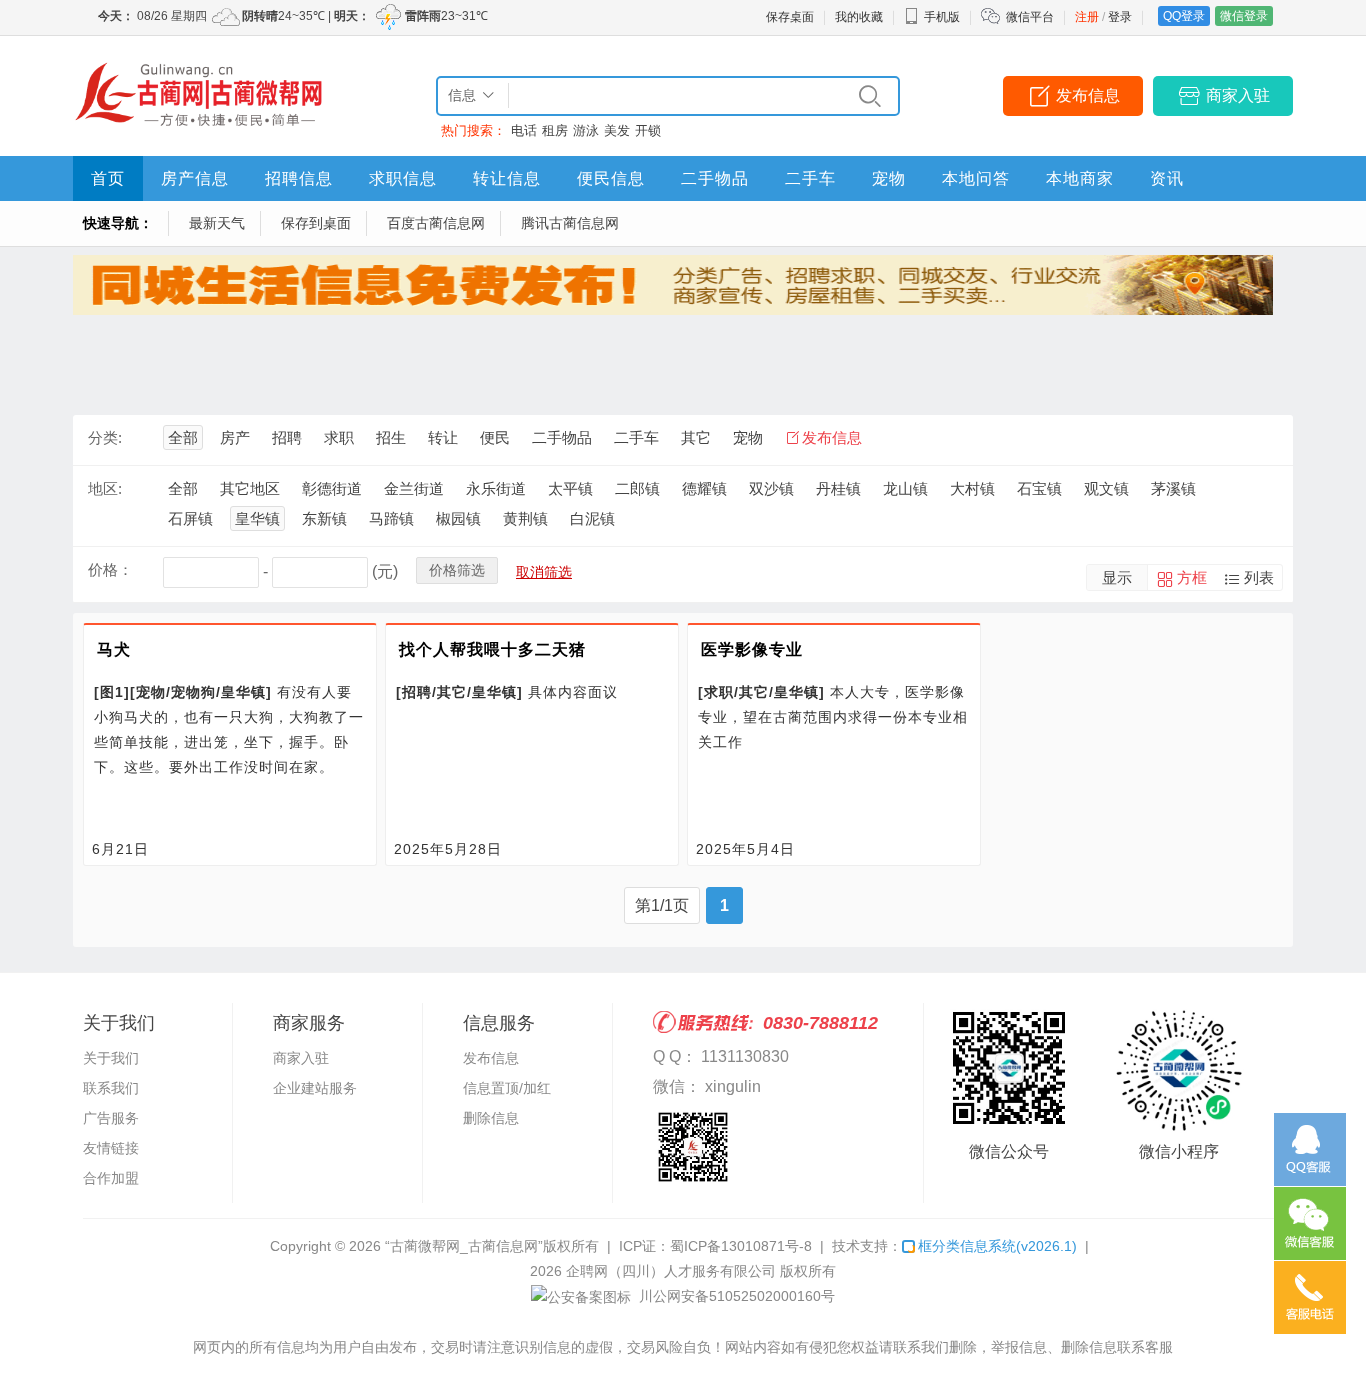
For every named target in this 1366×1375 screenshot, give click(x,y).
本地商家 (1080, 178)
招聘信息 (299, 178)
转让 (443, 437)
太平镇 (570, 488)
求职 (339, 437)
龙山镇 (905, 488)
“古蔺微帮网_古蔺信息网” (464, 1246)
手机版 (942, 17)
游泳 (586, 130)
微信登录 (1244, 16)
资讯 (1167, 178)
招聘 (287, 437)
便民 (495, 437)
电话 (524, 130)
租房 (555, 130)
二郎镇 (637, 488)
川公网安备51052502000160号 (735, 1296)
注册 (1087, 17)
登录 (1120, 17)
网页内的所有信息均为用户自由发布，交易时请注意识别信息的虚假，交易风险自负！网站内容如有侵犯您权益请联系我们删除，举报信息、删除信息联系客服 (683, 1347)
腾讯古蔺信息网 (570, 223)
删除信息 (491, 1118)
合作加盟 (111, 1178)
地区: (105, 488)
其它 (696, 437)
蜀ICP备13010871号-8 (741, 1246)
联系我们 (111, 1088)
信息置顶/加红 (507, 1088)
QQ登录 (1184, 16)
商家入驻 (1238, 95)
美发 (617, 130)
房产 (235, 437)
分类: (105, 437)
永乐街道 (496, 488)
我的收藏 (859, 17)
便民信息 (611, 178)
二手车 (810, 178)
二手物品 (715, 178)
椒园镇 (458, 518)
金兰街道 (414, 488)
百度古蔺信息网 (436, 223)
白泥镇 (592, 518)
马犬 (114, 649)
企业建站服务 (315, 1088)
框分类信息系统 (997, 1246)
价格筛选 (457, 570)
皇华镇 (257, 518)
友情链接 (111, 1148)
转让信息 (507, 178)
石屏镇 (190, 518)
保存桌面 (790, 17)
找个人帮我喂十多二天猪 (492, 649)
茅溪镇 (1173, 488)
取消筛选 (544, 572)
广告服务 (111, 1118)
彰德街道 (332, 488)
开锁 (648, 130)
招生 (391, 437)
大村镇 (972, 488)
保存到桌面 (316, 223)
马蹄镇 (391, 518)
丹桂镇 (838, 488)
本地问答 (976, 178)
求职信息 (403, 178)
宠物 (889, 178)
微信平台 (1030, 17)
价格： (110, 569)
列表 (1259, 577)
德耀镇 (704, 488)
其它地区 (250, 488)
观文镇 (1106, 488)
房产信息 (195, 178)
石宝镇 (1039, 488)
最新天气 (217, 223)
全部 (183, 437)
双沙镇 (771, 488)
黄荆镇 (525, 518)
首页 (108, 178)
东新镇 (324, 518)
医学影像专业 (752, 649)
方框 (1192, 577)
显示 (1117, 577)
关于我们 (111, 1058)
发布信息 (1088, 95)
